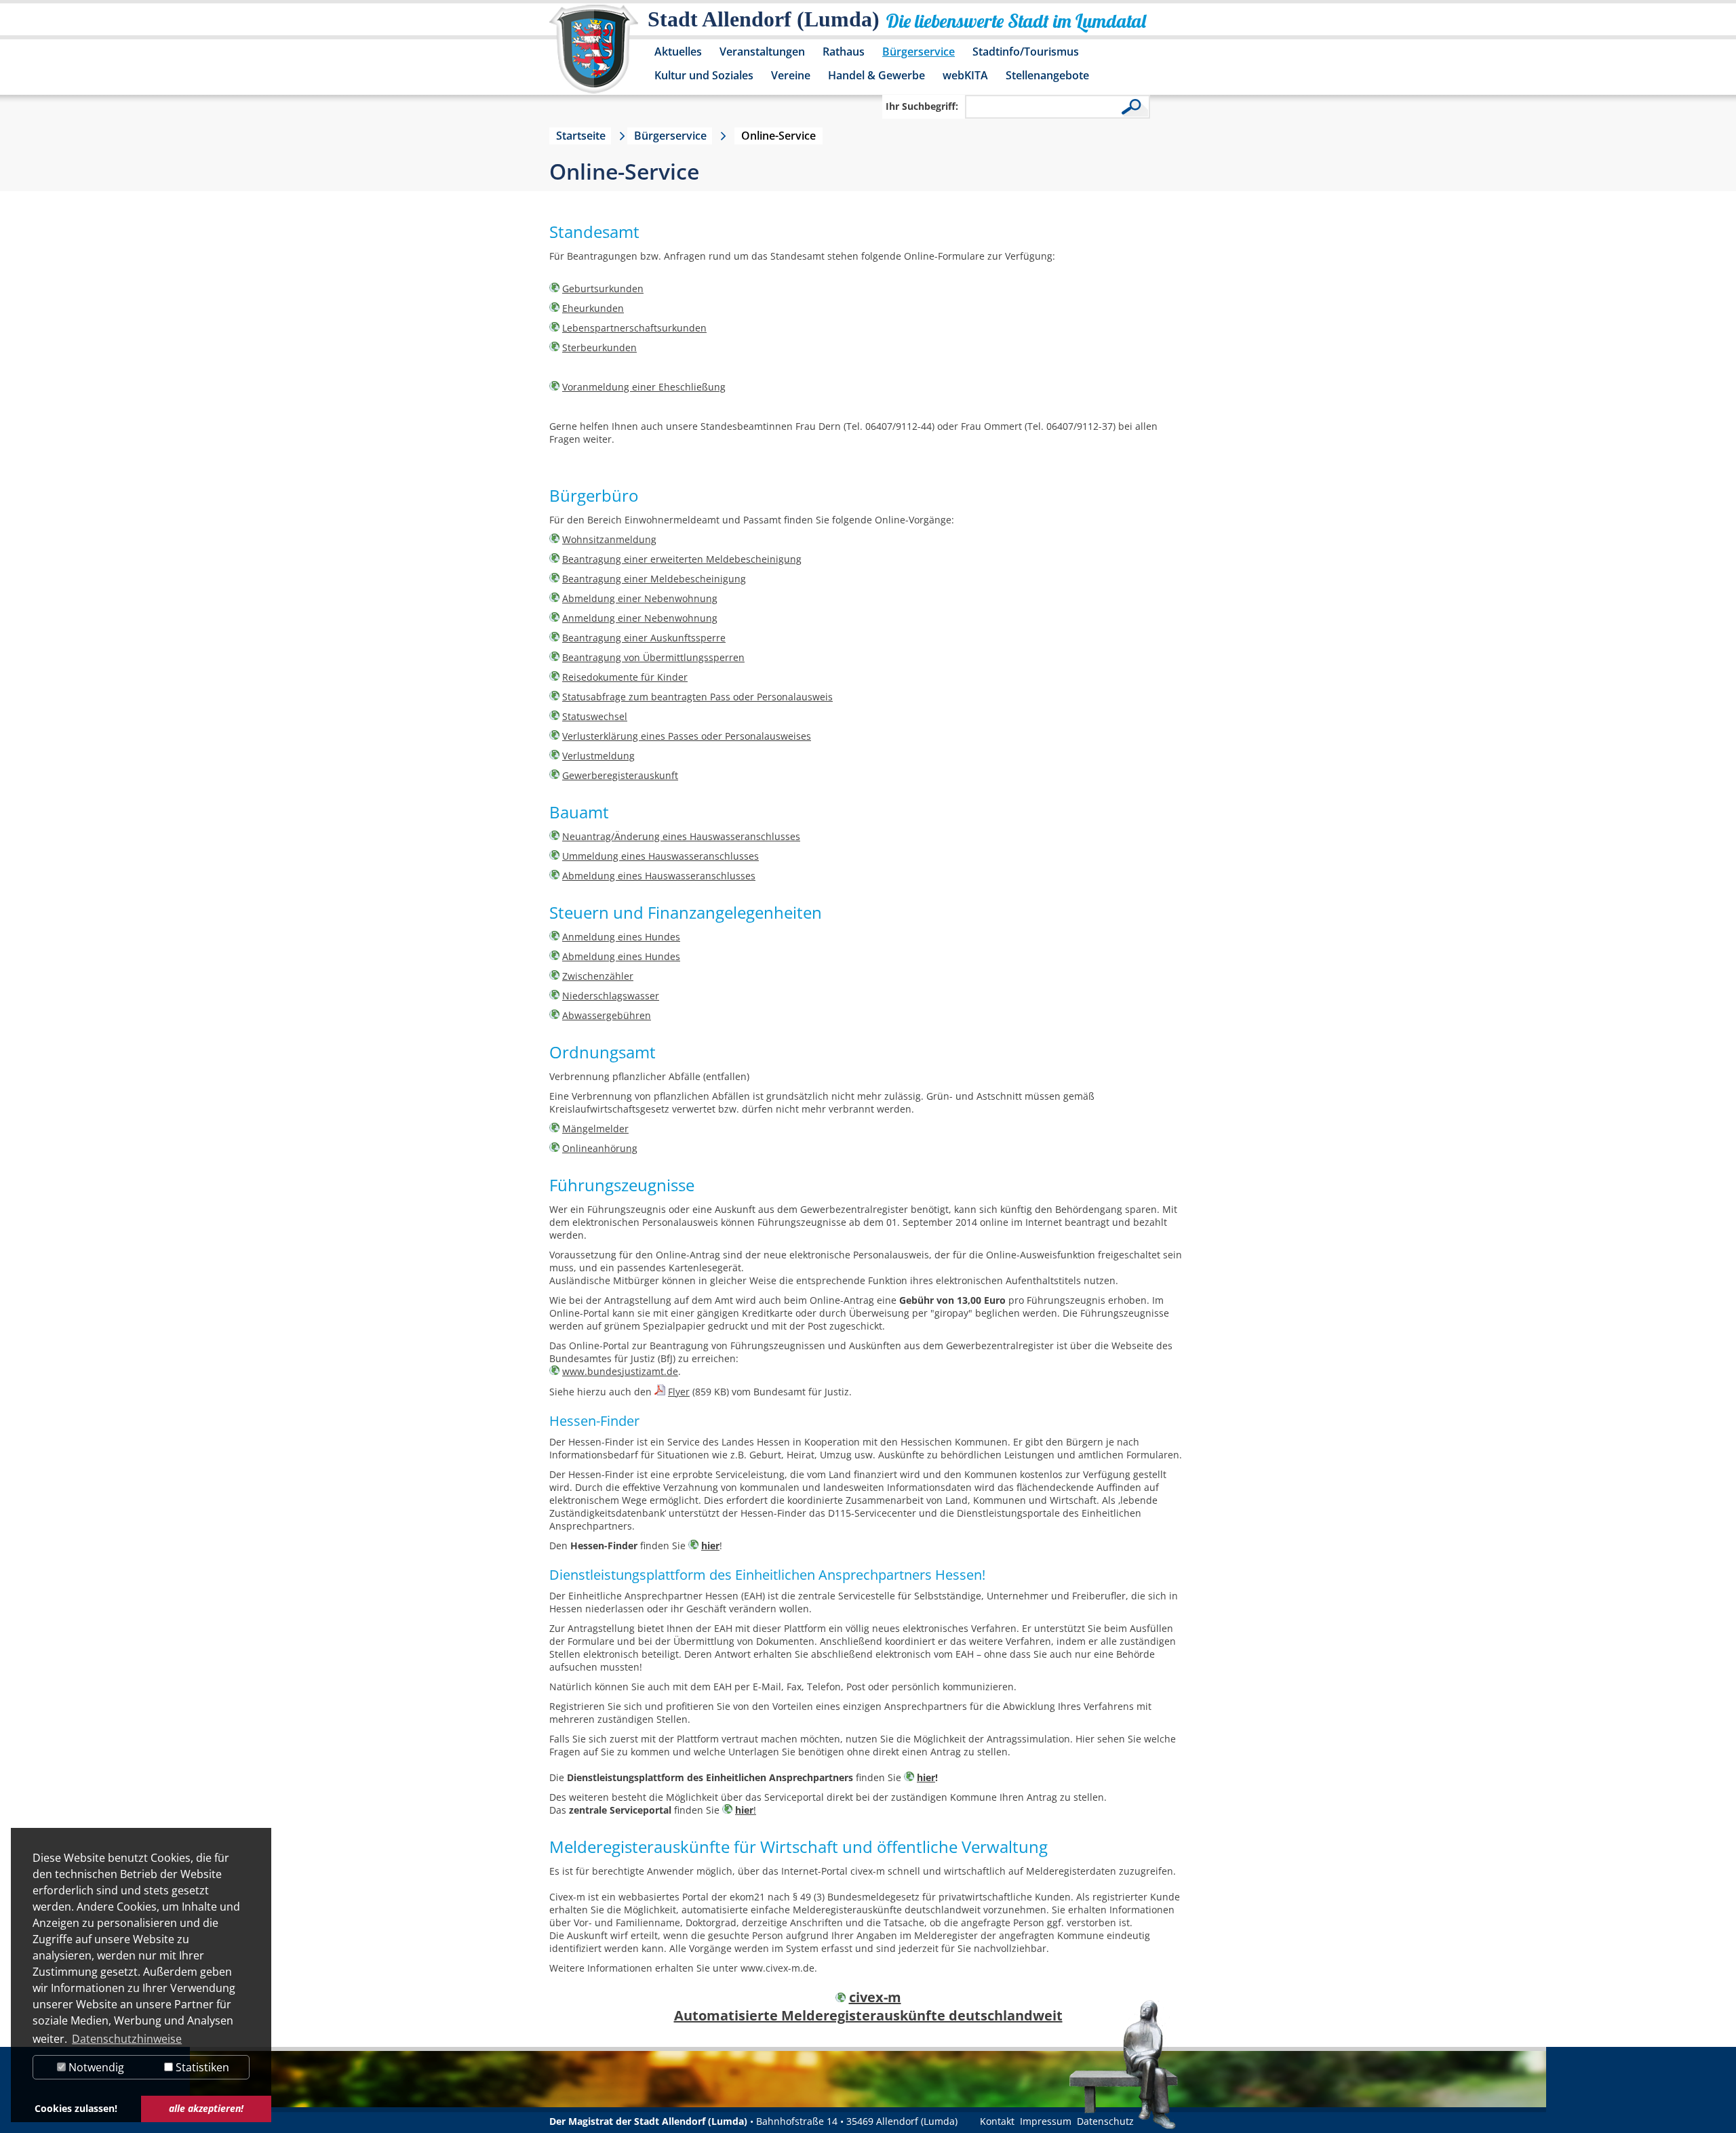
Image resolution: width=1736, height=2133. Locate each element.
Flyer (679, 1392)
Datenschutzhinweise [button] (127, 2039)
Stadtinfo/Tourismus (1026, 52)
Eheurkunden (593, 308)
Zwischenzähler (598, 976)
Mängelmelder (595, 1129)
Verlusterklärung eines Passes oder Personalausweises (687, 736)
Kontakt (997, 2121)
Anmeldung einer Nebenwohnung (640, 618)
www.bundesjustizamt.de (620, 1371)
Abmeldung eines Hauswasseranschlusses (659, 876)
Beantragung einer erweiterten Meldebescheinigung (682, 559)
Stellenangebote (1047, 75)
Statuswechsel (595, 716)
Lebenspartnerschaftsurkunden (634, 328)
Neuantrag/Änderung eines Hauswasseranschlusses (681, 836)
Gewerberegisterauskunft (620, 775)
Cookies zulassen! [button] (76, 2108)
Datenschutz (1105, 2121)
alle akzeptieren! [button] (206, 2108)
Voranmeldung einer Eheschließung (644, 387)
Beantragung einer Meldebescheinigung (654, 579)
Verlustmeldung (598, 756)
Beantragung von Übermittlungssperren (653, 657)
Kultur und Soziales (704, 75)
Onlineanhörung (600, 1148)
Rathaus (844, 52)
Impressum (1046, 2121)
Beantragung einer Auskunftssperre (644, 638)
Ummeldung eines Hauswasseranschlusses (660, 856)
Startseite (581, 136)
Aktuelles (678, 52)
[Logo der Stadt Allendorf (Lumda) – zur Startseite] (594, 56)
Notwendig (95, 2067)
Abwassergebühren (607, 1015)
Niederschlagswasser (611, 996)
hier (710, 1546)
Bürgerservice (919, 52)
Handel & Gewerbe (876, 75)
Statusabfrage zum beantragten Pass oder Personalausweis (697, 697)
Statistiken (201, 2067)
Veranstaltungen (762, 52)
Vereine (791, 75)
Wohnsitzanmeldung (609, 539)
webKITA (965, 75)
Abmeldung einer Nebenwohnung (640, 598)
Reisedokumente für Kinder (625, 677)
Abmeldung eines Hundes (621, 956)
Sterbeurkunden (599, 347)
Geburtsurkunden (603, 288)
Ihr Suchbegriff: (922, 106)
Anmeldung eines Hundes (621, 937)
